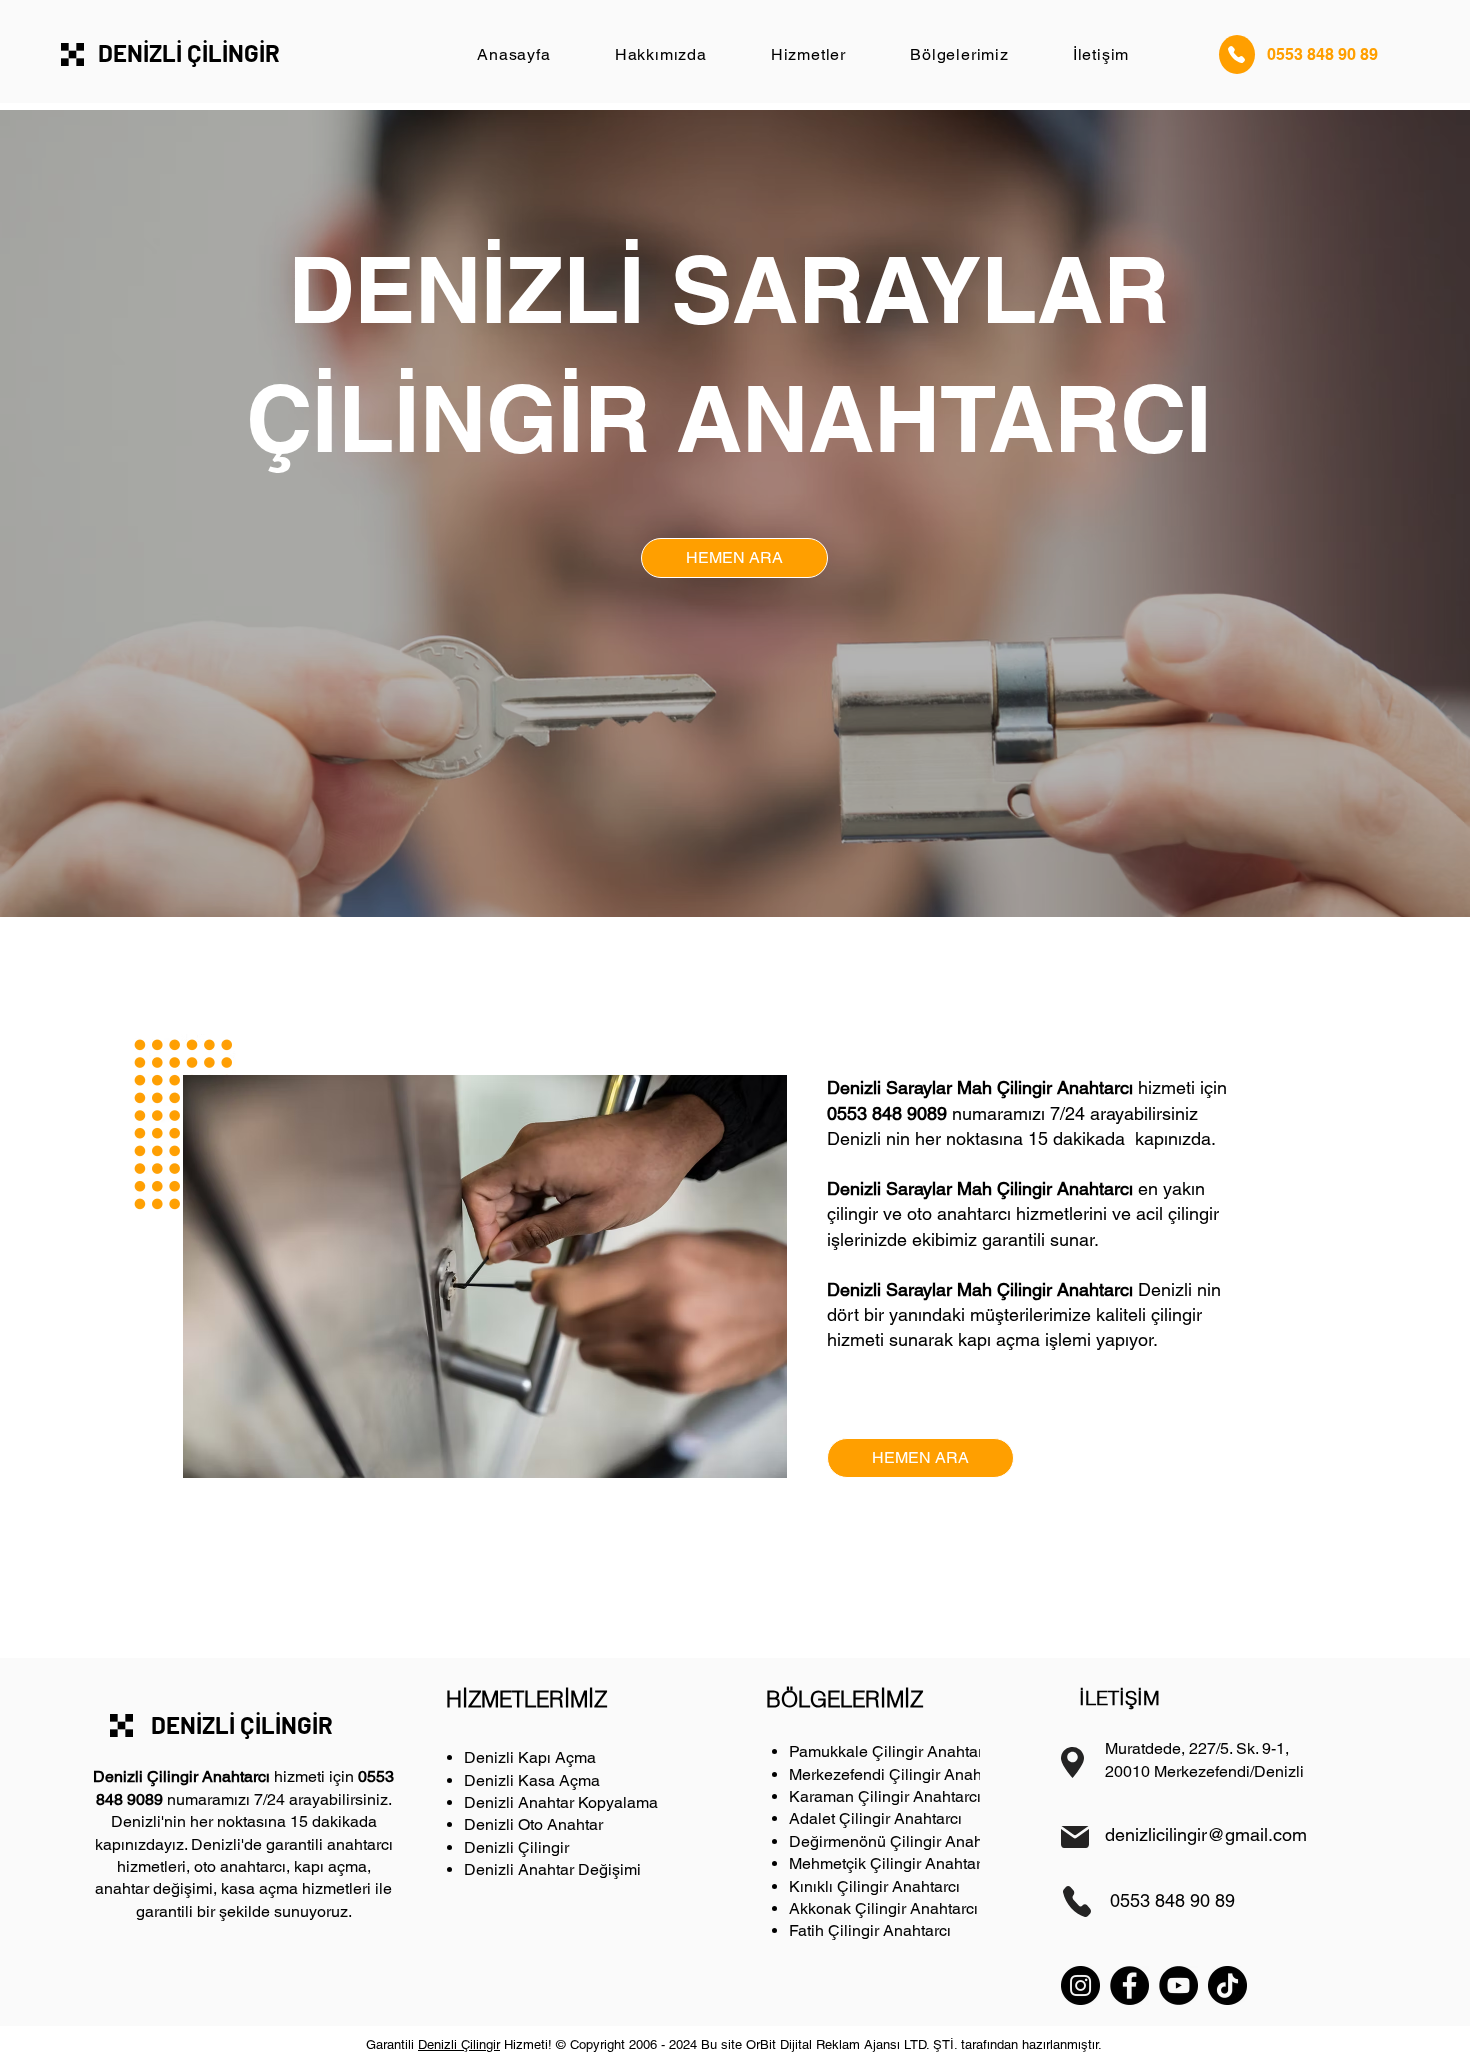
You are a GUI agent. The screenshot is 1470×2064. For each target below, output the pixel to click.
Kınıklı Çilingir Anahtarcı (874, 1886)
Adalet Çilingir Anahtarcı (875, 1818)
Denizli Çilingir (516, 1847)
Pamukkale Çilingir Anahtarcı (892, 1751)
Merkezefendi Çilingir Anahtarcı (900, 1774)
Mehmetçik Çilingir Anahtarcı (891, 1863)
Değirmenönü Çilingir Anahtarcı (901, 1841)
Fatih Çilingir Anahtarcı (870, 1930)
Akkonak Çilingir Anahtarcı (883, 1908)
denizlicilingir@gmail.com (1206, 1834)
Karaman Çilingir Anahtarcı (885, 1796)
